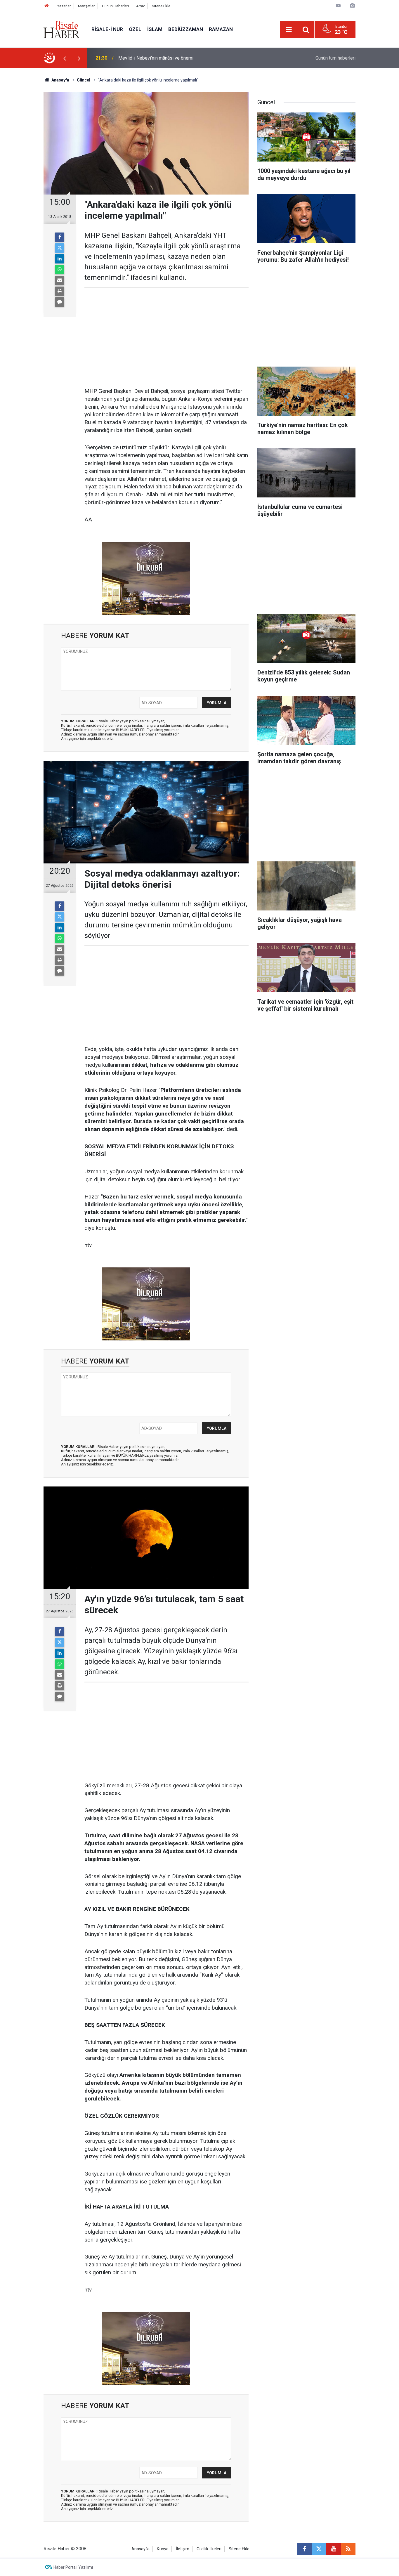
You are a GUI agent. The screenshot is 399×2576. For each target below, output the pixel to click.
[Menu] (289, 30)
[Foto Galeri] (352, 6)
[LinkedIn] (60, 259)
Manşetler (86, 6)
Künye (163, 2549)
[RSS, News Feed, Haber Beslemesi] (348, 2549)
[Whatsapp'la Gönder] (60, 270)
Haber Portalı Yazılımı (73, 2567)
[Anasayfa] (47, 6)
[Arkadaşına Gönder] (60, 280)
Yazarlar (64, 6)
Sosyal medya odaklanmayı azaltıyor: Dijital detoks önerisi (177, 58)
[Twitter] (60, 248)
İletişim (183, 2549)
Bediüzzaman (186, 29)
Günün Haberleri (115, 6)
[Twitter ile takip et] (319, 2549)
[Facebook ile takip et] (304, 2549)
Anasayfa (140, 2549)
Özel (135, 29)
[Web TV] (338, 6)
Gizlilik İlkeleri (209, 2549)
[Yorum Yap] (60, 302)
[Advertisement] (27, 171)
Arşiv (140, 6)
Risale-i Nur (107, 29)
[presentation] (65, 58)
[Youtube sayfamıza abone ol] (334, 2549)
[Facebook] (60, 237)
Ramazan (221, 29)
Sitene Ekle (161, 6)
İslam (155, 29)
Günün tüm (335, 58)
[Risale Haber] (62, 29)
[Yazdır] (60, 291)
